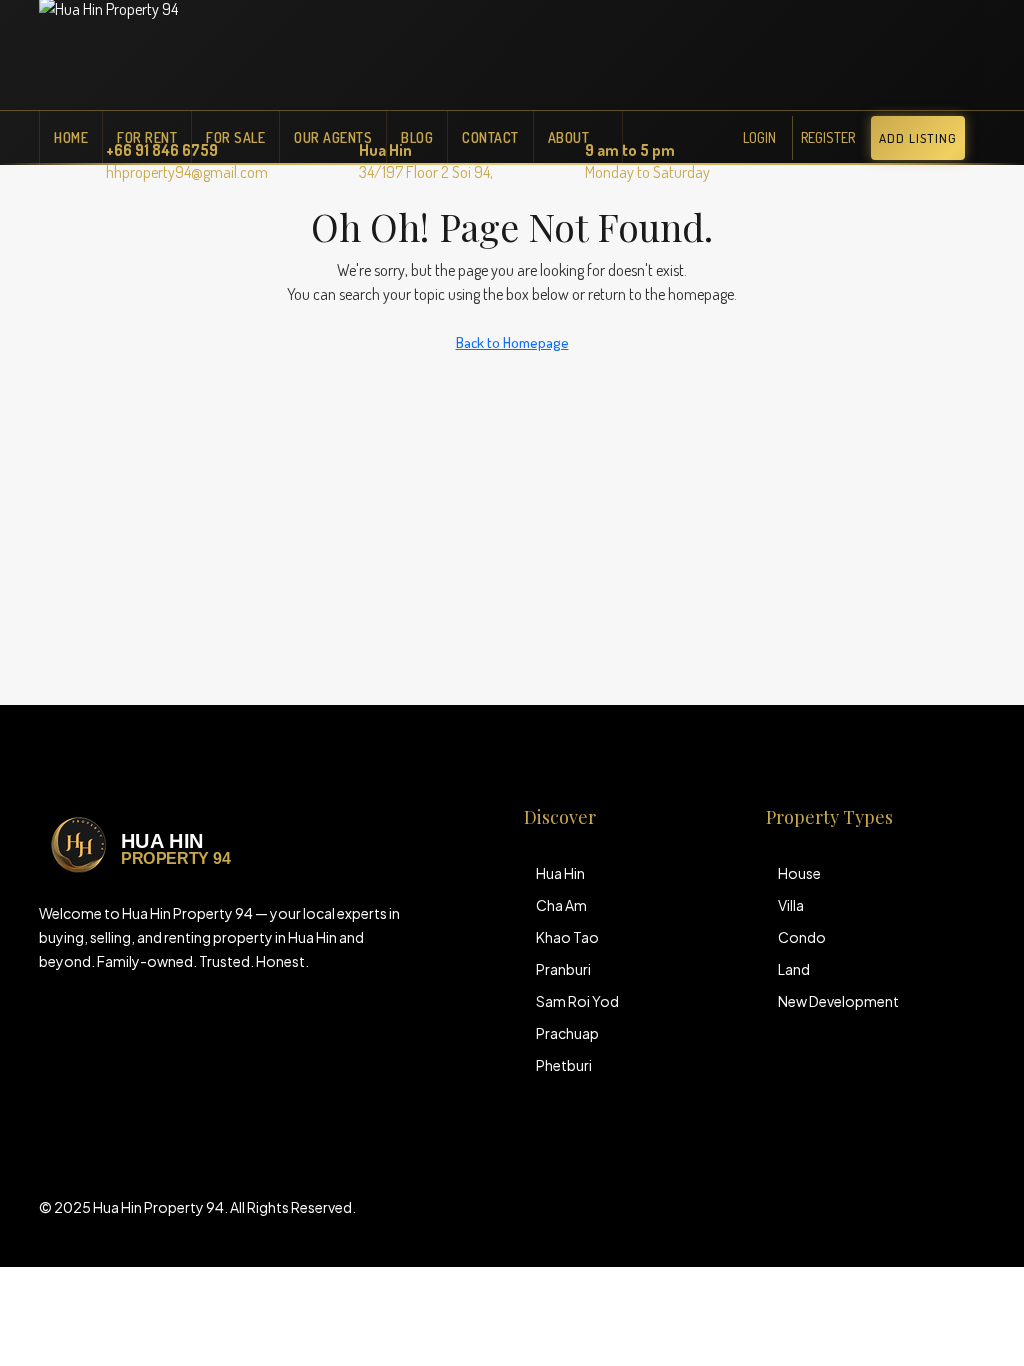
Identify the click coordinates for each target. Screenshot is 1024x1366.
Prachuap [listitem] (567, 1033)
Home (71, 137)
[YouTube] (967, 1219)
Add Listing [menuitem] (918, 138)
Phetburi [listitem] (564, 1065)
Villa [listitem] (791, 905)
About (569, 137)
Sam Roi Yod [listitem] (577, 1001)
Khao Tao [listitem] (567, 937)
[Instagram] (932, 1219)
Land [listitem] (794, 969)
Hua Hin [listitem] (560, 873)
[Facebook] (897, 1219)
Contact (490, 137)
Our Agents (333, 137)
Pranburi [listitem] (563, 969)
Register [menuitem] (828, 137)
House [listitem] (799, 873)
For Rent (147, 137)
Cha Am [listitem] (561, 905)
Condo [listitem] (802, 937)
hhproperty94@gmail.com (187, 172)
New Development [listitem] (838, 1001)
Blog (417, 137)
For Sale (235, 137)
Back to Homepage (512, 342)
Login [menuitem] (759, 137)
